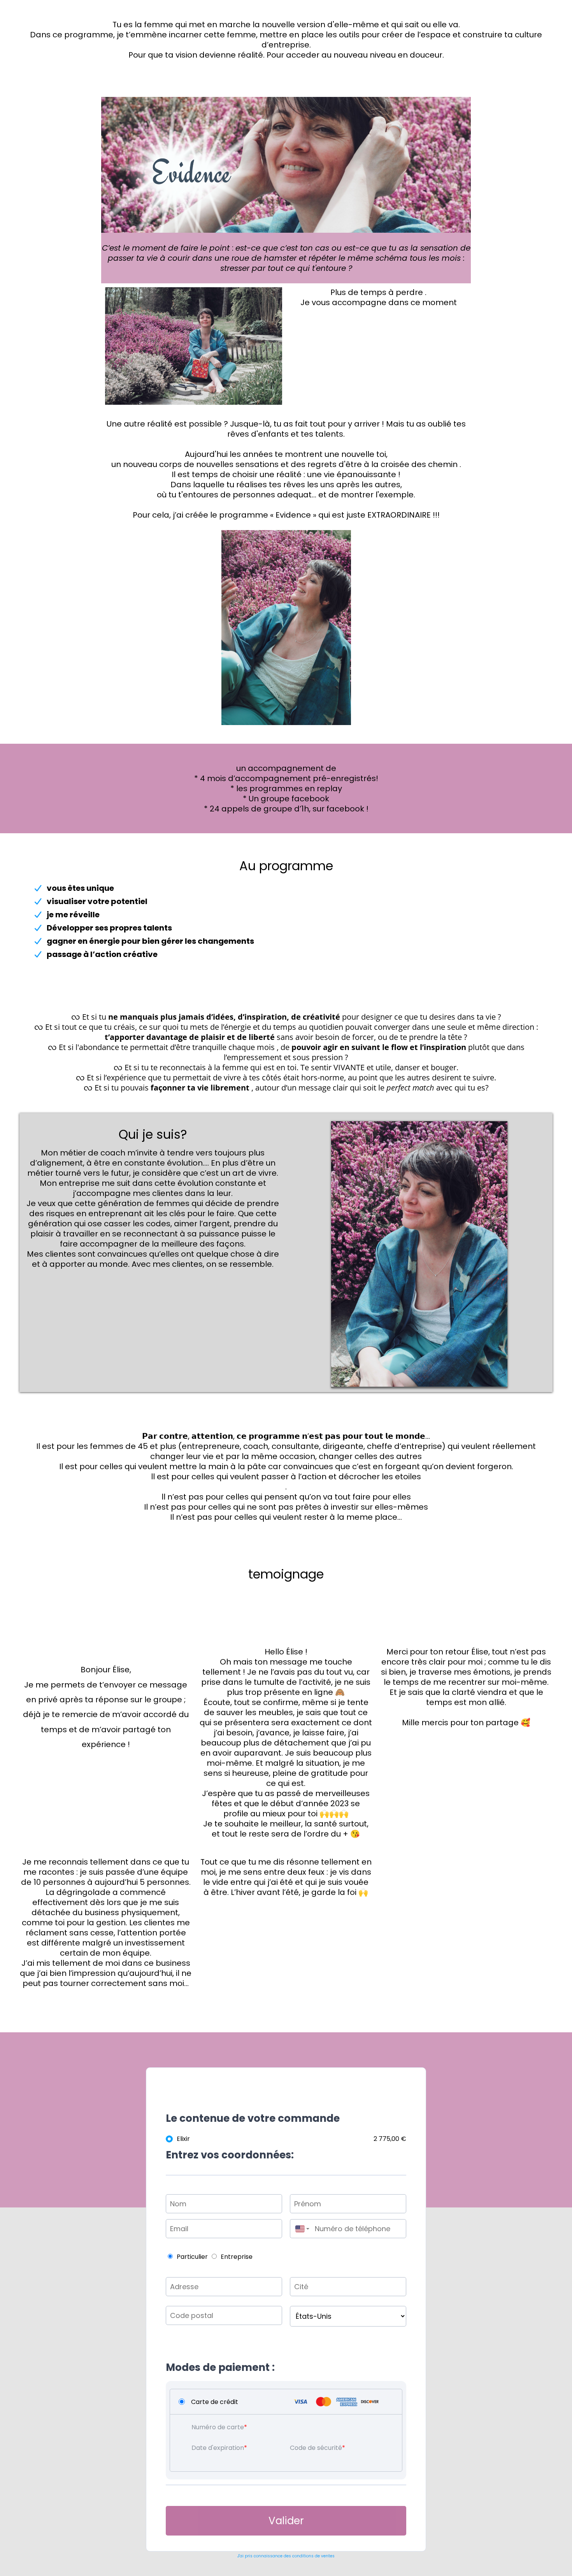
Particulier (192, 2257)
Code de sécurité (316, 2448)
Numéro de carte (218, 2427)
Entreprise (237, 2257)
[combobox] (300, 2229)
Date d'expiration (218, 2448)
